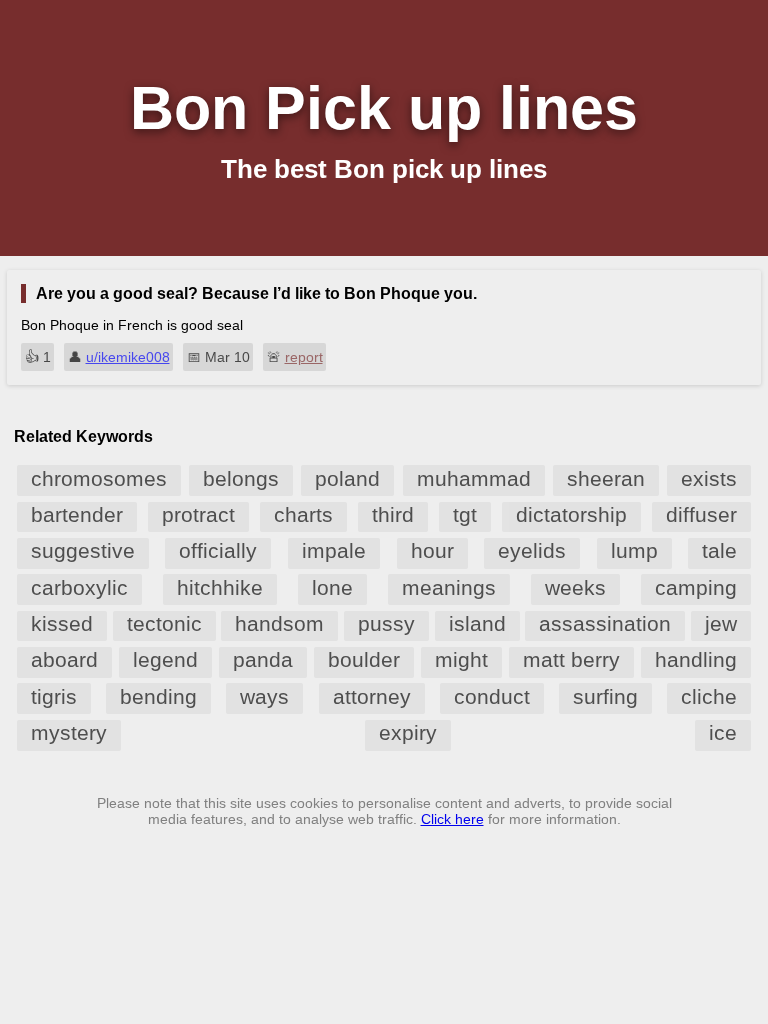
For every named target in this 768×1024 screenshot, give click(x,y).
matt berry (571, 659)
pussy (386, 623)
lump (634, 550)
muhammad (474, 478)
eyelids (532, 550)
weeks (575, 587)
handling (696, 659)
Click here (452, 819)
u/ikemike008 (128, 357)
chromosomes (99, 478)
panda (263, 659)
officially (218, 550)
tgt (465, 514)
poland (347, 478)
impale (334, 550)
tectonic (164, 623)
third (393, 514)
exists (709, 478)
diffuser (701, 514)
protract (198, 514)
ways (264, 696)
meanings (449, 587)
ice (723, 732)
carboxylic (79, 587)
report (304, 357)
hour (432, 550)
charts (303, 514)
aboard (64, 659)
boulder (364, 659)
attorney (372, 696)
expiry (408, 732)
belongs (241, 478)
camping (696, 587)
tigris (54, 696)
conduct (492, 696)
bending (158, 696)
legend (165, 659)
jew (721, 623)
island (477, 623)
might (461, 659)
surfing (605, 696)
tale (719, 550)
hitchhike (220, 587)
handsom (279, 623)
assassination (605, 623)
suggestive (83, 550)
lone (332, 587)
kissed (62, 623)
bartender (77, 514)
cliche (709, 696)
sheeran (606, 478)
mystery (69, 732)
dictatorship (571, 514)
